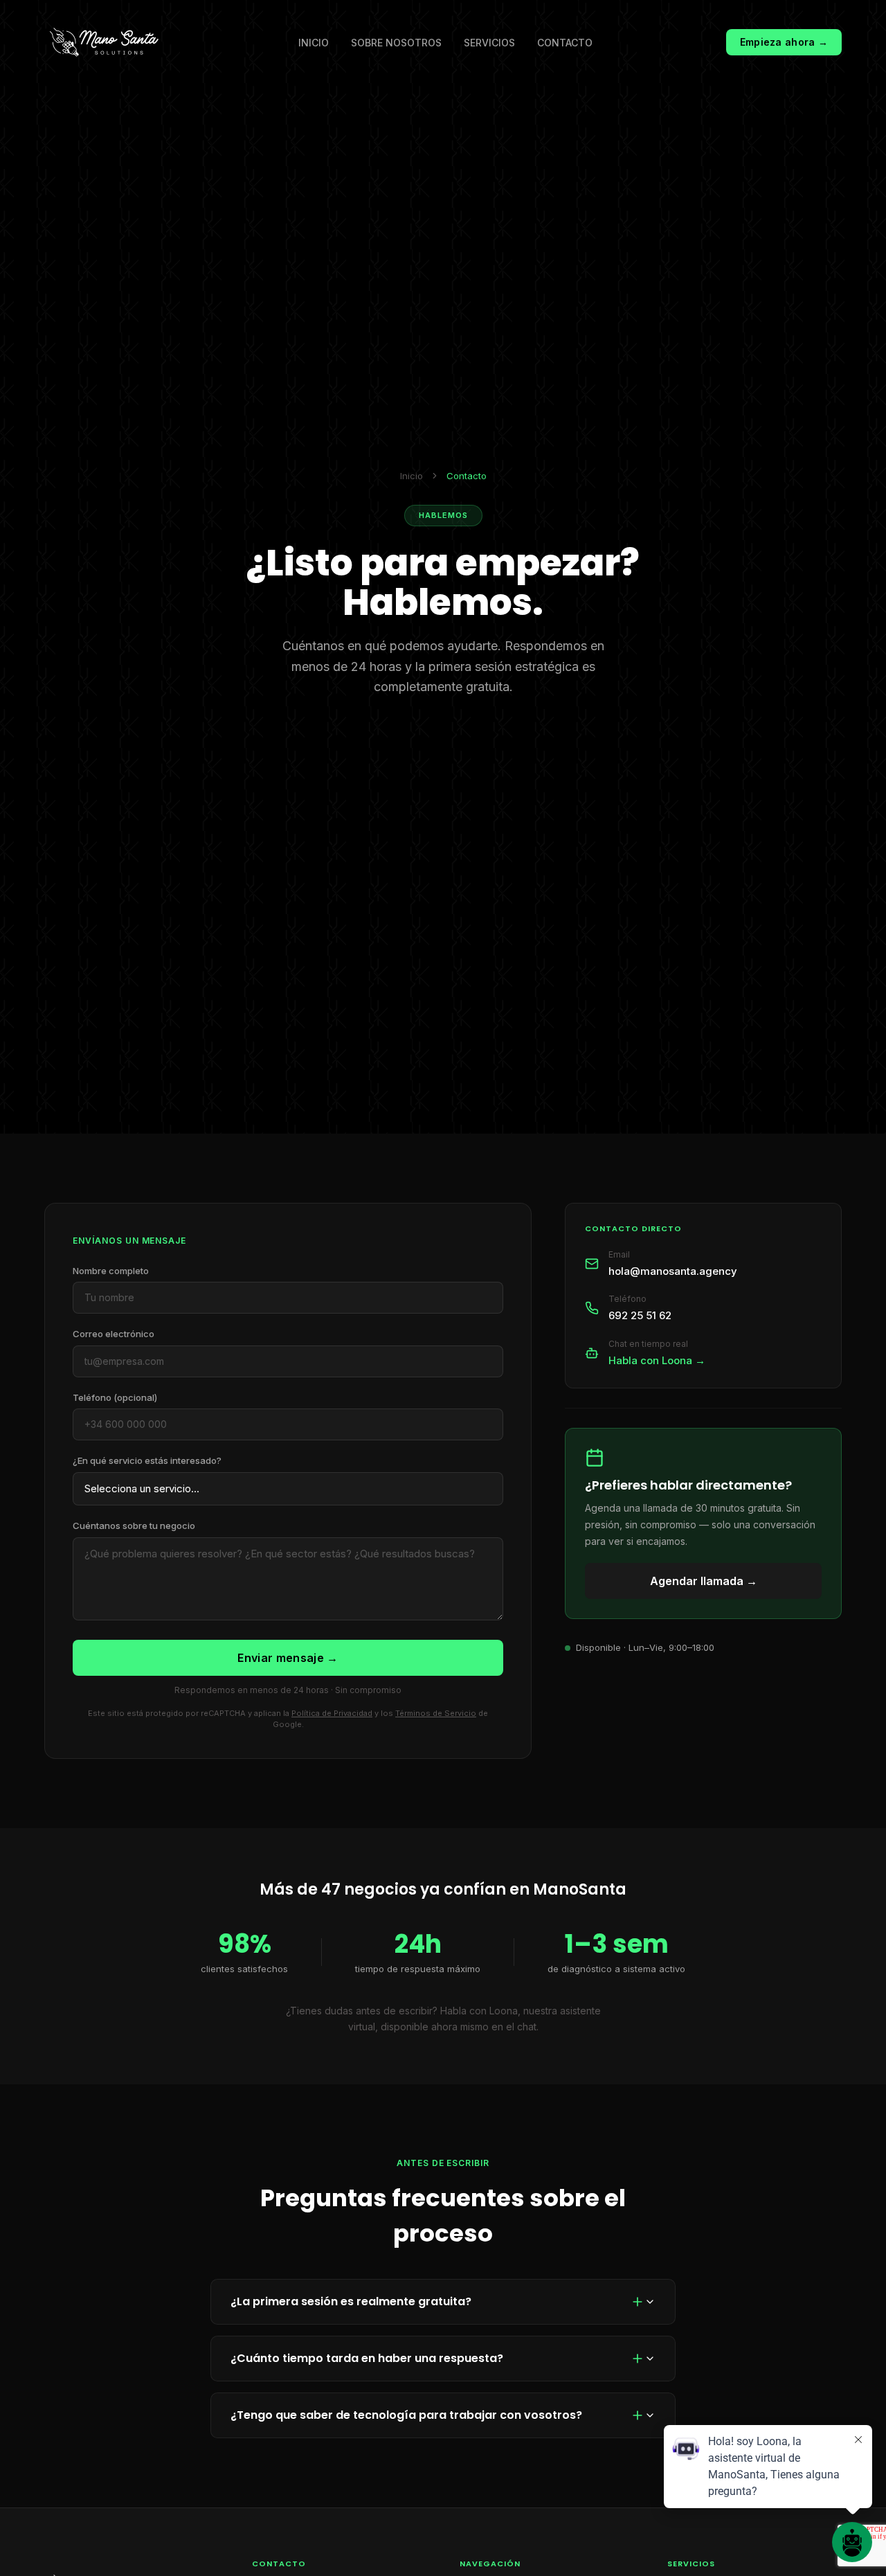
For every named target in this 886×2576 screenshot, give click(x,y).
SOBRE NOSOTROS (396, 43)
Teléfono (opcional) (115, 1397)
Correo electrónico (114, 1334)
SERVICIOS (489, 43)
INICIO (314, 43)
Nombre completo (111, 1271)
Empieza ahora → (784, 42)
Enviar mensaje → (288, 1658)
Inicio (412, 476)
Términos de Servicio (436, 1713)
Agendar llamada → (704, 1581)
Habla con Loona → (657, 1360)
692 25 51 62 (640, 1315)
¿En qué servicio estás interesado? (147, 1460)
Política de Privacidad (332, 1713)
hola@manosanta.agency (673, 1270)
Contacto (467, 476)
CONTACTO (565, 43)
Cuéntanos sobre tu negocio (134, 1526)
